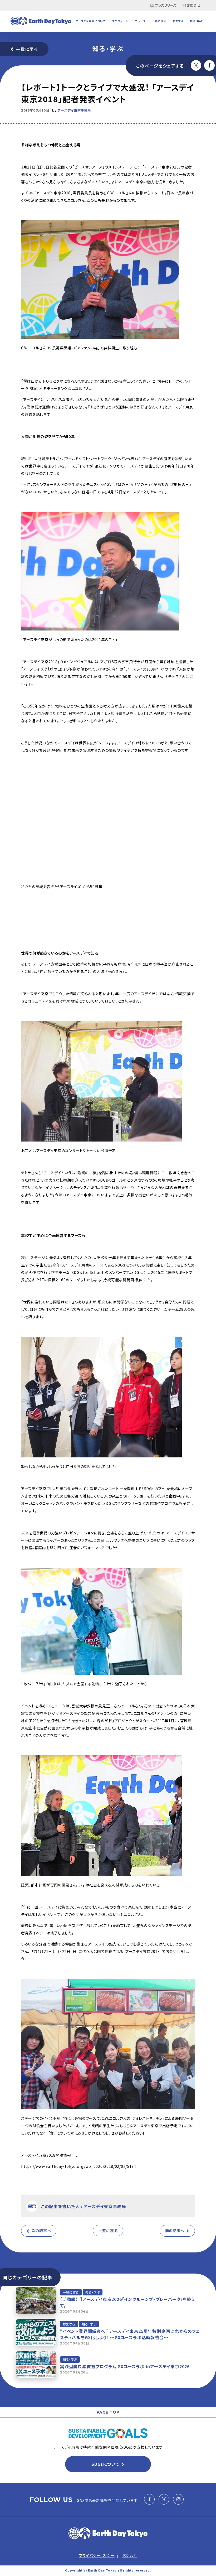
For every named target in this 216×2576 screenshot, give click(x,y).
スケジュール (120, 21)
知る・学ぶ (196, 21)
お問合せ (193, 5)
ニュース (140, 21)
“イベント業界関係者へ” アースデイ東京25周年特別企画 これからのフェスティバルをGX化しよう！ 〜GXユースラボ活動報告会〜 (130, 2334)
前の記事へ (175, 2231)
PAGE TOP (108, 2412)
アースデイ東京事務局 (74, 110)
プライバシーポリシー (97, 2555)
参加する (178, 21)
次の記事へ (41, 2231)
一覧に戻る (27, 49)
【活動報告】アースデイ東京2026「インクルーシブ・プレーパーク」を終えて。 (128, 2302)
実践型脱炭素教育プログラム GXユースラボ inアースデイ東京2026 (125, 2366)
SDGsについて (105, 2464)
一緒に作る (159, 21)
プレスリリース (166, 5)
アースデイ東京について (91, 21)
